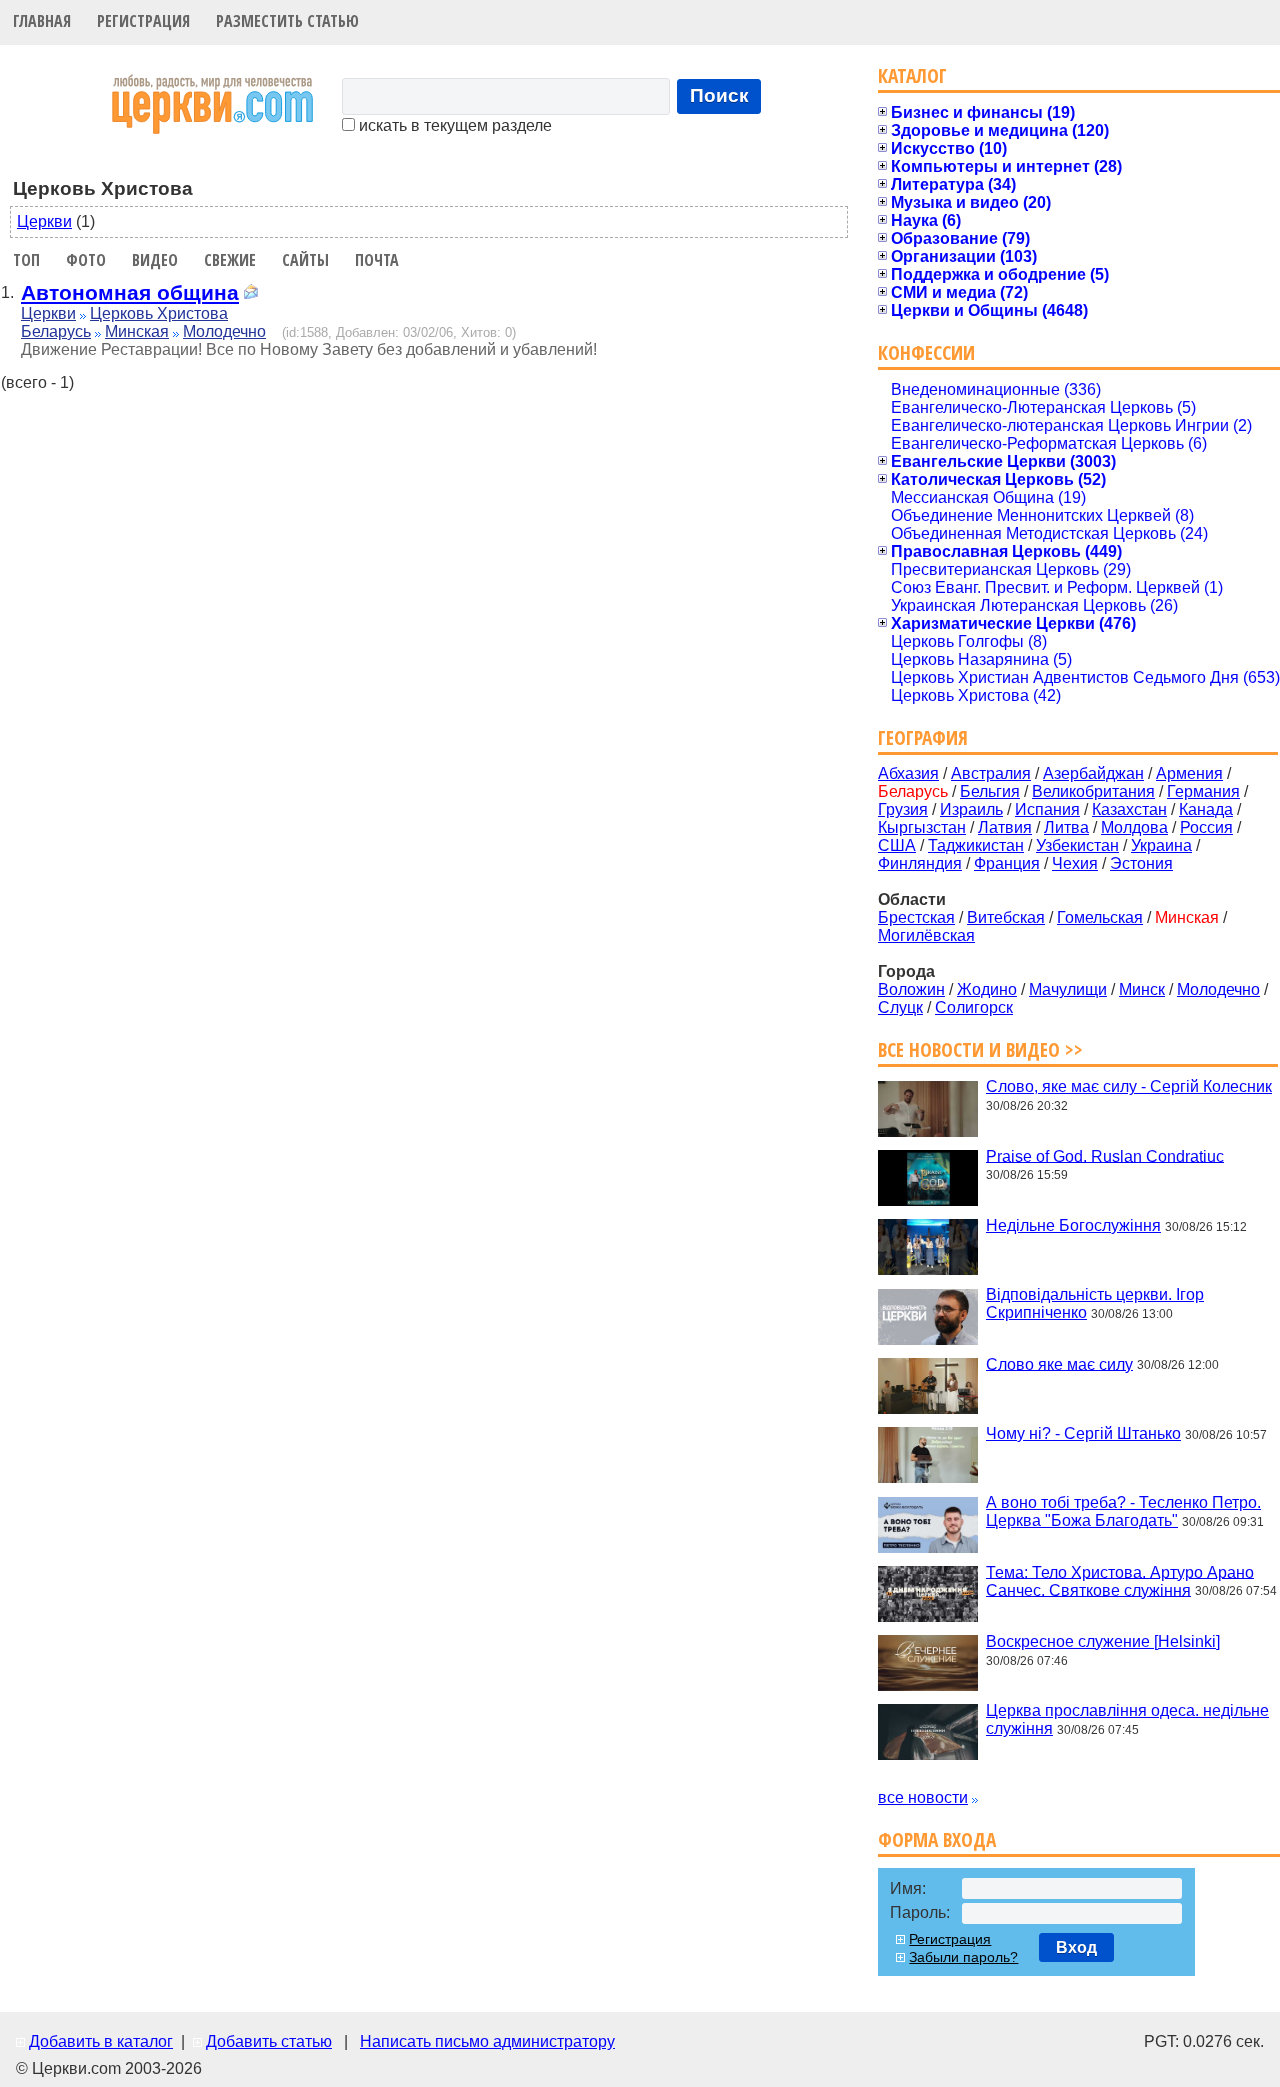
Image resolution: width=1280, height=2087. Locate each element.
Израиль (971, 809)
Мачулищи (1068, 989)
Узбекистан (1077, 845)
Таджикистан (976, 845)
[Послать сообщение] (251, 294)
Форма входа (937, 1839)
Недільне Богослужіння (1073, 1225)
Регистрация (143, 21)
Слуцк (900, 1007)
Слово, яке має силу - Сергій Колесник (1129, 1086)
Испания (1047, 809)
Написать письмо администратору (487, 2041)
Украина (1161, 845)
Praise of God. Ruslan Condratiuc (1105, 1155)
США (897, 845)
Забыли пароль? (963, 1957)
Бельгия (990, 791)
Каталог (912, 75)
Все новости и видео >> (980, 1049)
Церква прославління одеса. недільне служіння (1127, 1719)
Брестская (916, 917)
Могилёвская (926, 935)
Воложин (911, 989)
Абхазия (908, 773)
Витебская (1006, 917)
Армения (1189, 773)
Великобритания (1093, 791)
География (923, 737)
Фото (86, 260)
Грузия (903, 809)
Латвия (1005, 827)
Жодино (987, 989)
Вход (1076, 1947)
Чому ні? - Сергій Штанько (1083, 1433)
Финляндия (920, 863)
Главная (42, 21)
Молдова (1134, 827)
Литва (1066, 827)
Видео (155, 260)
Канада (1206, 809)
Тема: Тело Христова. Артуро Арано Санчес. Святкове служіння (1120, 1580)
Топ (26, 260)
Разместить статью (287, 21)
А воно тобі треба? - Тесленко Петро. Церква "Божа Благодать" (1123, 1511)
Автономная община (130, 292)
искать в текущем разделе (453, 125)
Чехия (1075, 863)
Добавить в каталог (101, 2041)
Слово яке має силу (1059, 1363)
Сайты (305, 260)
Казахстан (1129, 809)
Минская (137, 331)
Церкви (44, 221)
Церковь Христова (159, 313)
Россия (1206, 827)
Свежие (230, 260)
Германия (1203, 791)
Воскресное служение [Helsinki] (1103, 1641)
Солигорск (974, 1007)
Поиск (719, 95)
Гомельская (1100, 917)
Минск (1142, 989)
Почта (377, 260)
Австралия (991, 773)
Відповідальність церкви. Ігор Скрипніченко (1095, 1303)
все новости (923, 1797)
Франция (1007, 863)
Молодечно (224, 331)
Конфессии (926, 352)
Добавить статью (269, 2041)
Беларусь (56, 331)
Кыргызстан (922, 827)
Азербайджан (1093, 773)
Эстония (1141, 863)
